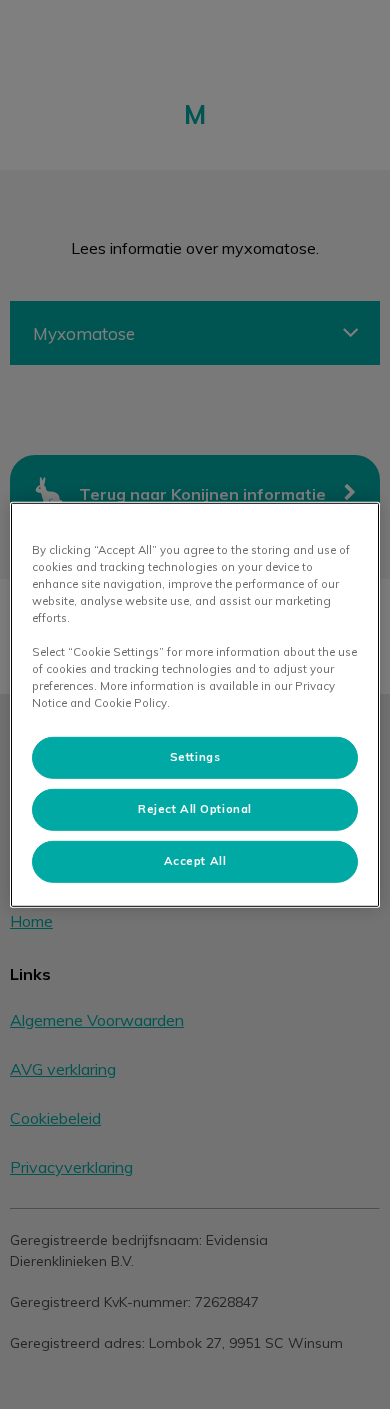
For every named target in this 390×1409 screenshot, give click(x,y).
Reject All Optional (195, 809)
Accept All (195, 861)
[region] (195, 704)
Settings (195, 757)
